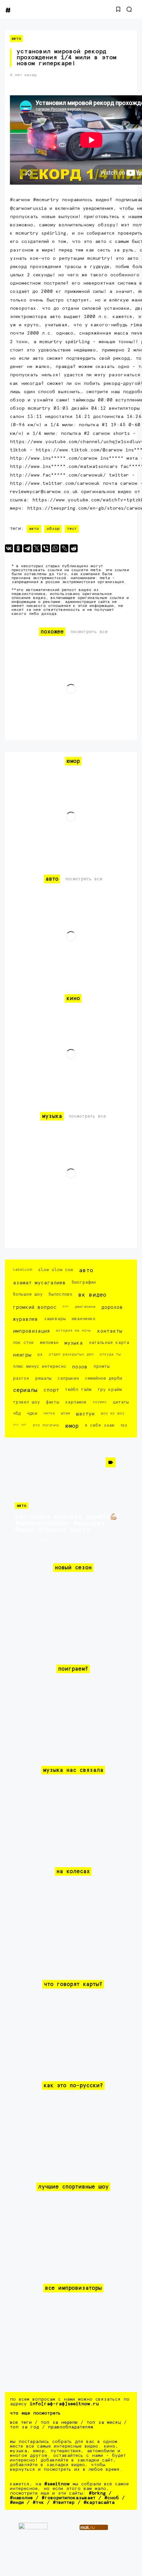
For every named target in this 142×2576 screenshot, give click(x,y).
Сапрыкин (68, 1379)
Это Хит (20, 1425)
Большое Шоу (28, 1294)
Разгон (21, 1379)
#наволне (21, 2498)
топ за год (24, 2427)
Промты (102, 1367)
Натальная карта (109, 1343)
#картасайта (99, 2503)
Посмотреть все (89, 632)
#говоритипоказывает (69, 2498)
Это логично (46, 1425)
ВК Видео (92, 1295)
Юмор (72, 1426)
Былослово (60, 1294)
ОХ (40, 1355)
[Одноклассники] (18, 548)
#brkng (97, 2493)
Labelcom (22, 1270)
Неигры (22, 1355)
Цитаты (121, 1402)
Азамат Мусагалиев (39, 1283)
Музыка (74, 1343)
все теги (21, 2422)
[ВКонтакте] (9, 548)
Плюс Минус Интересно (39, 1367)
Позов (80, 1367)
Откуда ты (110, 1354)
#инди (17, 2503)
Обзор (53, 529)
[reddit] (74, 548)
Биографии (84, 1283)
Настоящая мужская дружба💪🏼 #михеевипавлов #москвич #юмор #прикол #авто (66, 1523)
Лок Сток (23, 1343)
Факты (53, 1402)
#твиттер (64, 2503)
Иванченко (84, 1319)
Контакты (110, 1331)
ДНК (66, 1306)
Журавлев (25, 1319)
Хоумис (100, 1402)
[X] (37, 548)
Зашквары (55, 1319)
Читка (49, 1413)
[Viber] (46, 548)
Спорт (51, 1390)
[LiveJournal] (64, 548)
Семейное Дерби (104, 1379)
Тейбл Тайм (78, 1390)
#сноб (112, 2498)
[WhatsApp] (55, 548)
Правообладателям (71, 2427)
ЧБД (17, 1414)
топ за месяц (104, 2422)
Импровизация (31, 1331)
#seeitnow (57, 2484)
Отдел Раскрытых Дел (71, 1354)
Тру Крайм (110, 1390)
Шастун (85, 1414)
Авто (16, 39)
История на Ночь (73, 1331)
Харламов (76, 1402)
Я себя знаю (99, 1426)
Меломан (49, 1343)
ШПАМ (65, 1413)
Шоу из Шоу (113, 1413)
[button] (118, 9)
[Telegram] (27, 548)
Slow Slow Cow (55, 1270)
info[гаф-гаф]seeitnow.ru (64, 2404)
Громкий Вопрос (35, 1307)
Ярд (124, 1425)
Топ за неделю (59, 2422)
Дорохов (112, 1307)
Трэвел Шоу (26, 1402)
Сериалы (25, 1390)
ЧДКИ (32, 1414)
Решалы (43, 1379)
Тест (72, 529)
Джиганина (85, 1307)
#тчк (38, 2503)
